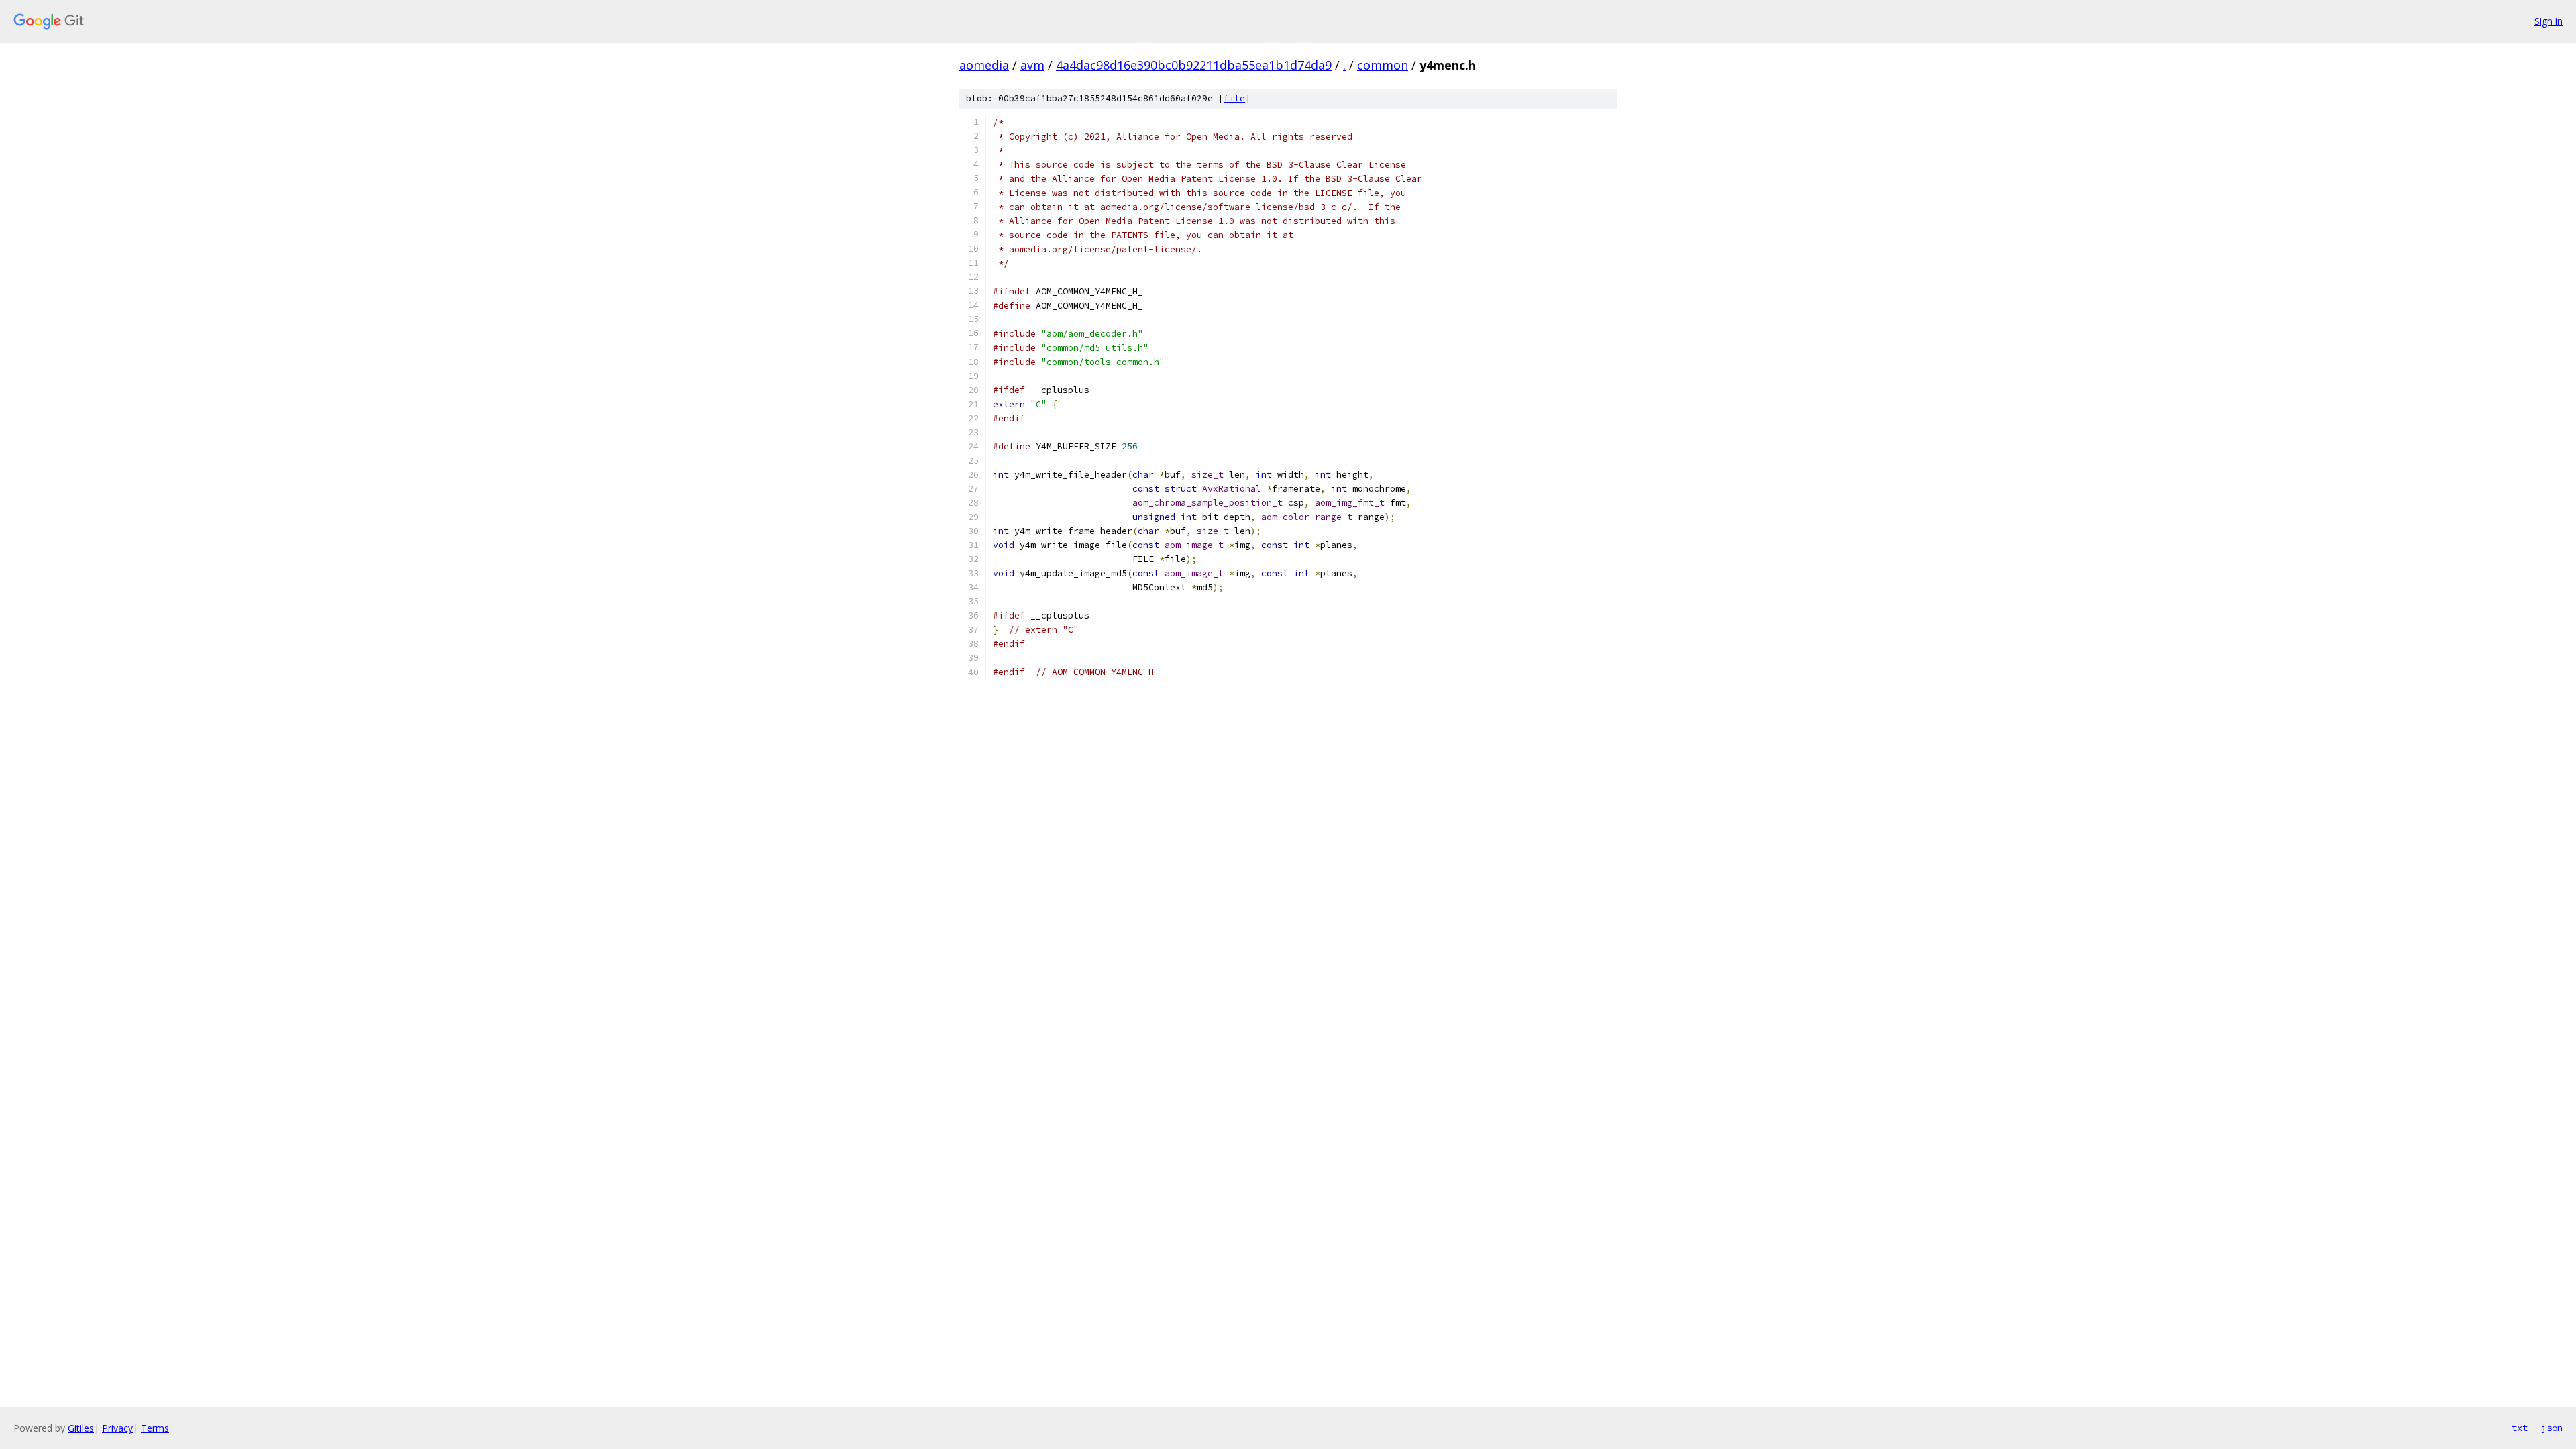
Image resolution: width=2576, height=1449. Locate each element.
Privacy (117, 1428)
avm (1032, 65)
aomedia (984, 65)
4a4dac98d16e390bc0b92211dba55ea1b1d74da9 (1194, 65)
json (2552, 1428)
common (1383, 65)
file (1234, 98)
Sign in (2548, 21)
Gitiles (81, 1428)
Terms (155, 1428)
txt (2520, 1428)
